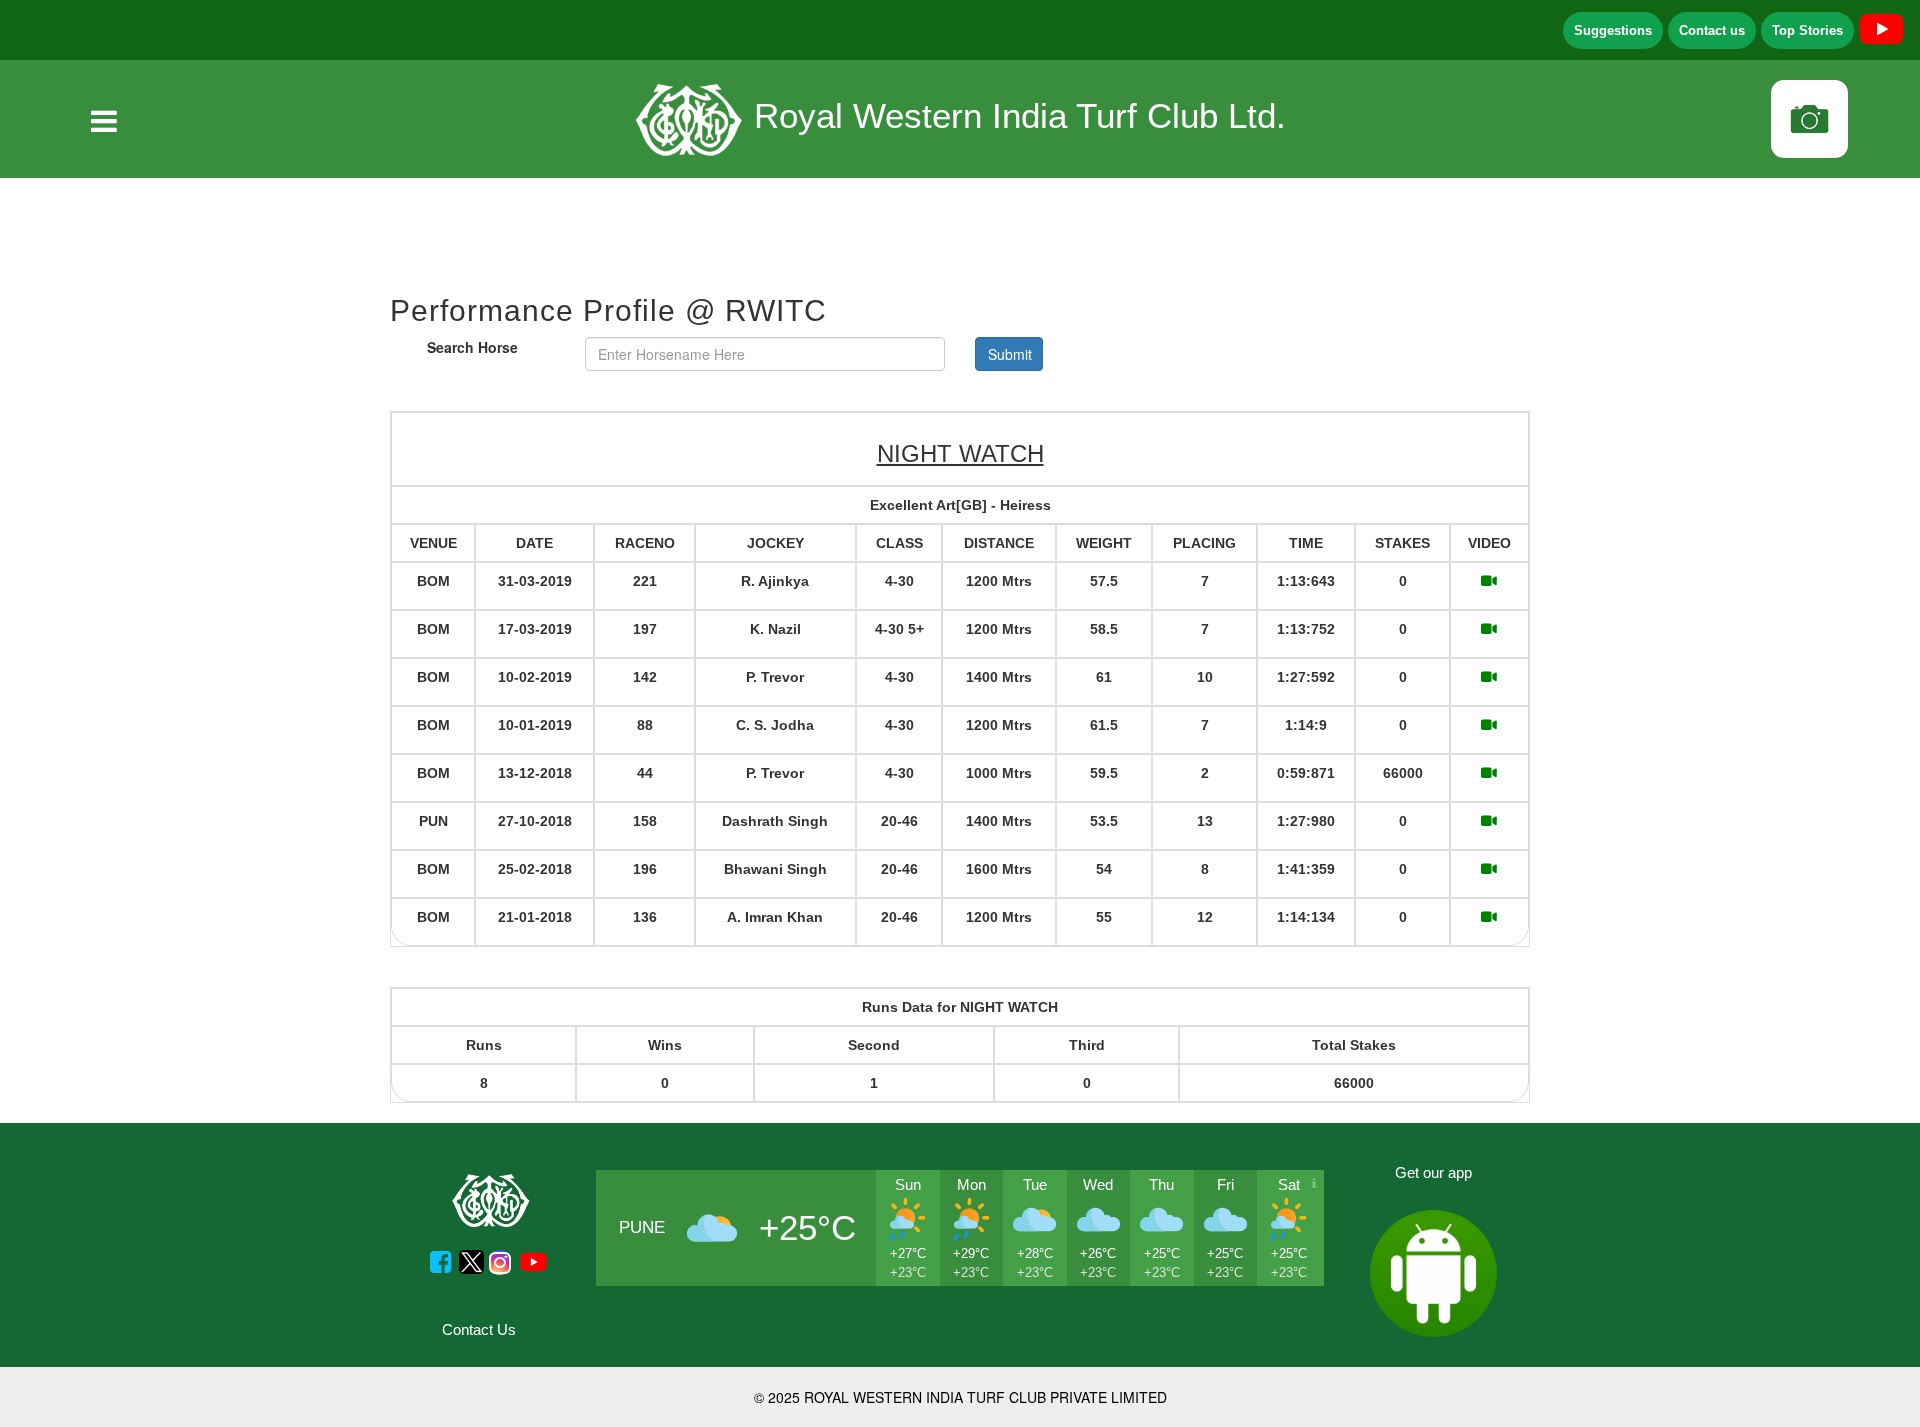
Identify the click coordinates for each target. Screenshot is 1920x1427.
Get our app (1433, 1172)
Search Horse (472, 347)
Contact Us (479, 1329)
